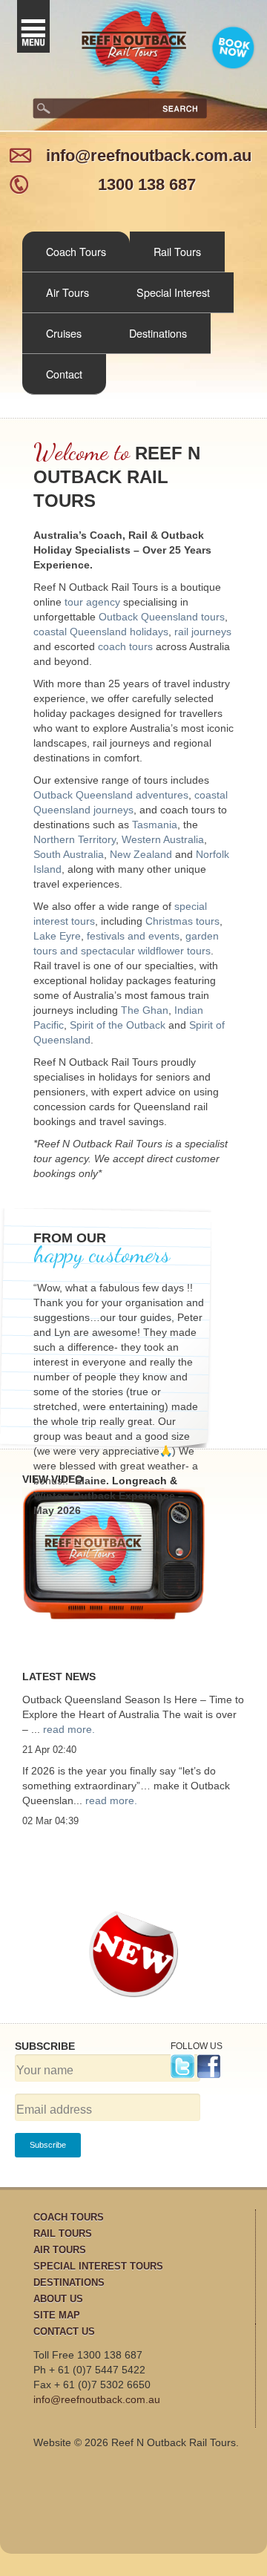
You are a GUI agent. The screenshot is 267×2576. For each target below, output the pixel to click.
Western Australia (163, 839)
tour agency (92, 602)
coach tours (125, 646)
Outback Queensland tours (162, 617)
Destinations (158, 333)
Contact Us (64, 2331)
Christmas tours (182, 921)
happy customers (102, 1254)
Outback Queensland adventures (111, 795)
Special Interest (173, 292)
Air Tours (67, 292)
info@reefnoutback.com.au (149, 155)
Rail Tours (177, 251)
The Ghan (145, 1010)
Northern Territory (75, 839)
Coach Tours (76, 251)
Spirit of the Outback (118, 1025)
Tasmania (155, 825)
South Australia (69, 854)
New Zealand (141, 854)
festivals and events (133, 936)
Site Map (57, 2315)
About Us (58, 2299)
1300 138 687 (147, 184)
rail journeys (203, 632)
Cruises (64, 333)
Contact (64, 374)
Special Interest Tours (98, 2266)
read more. (69, 1729)
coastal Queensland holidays (101, 632)
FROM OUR (70, 1238)
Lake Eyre (57, 936)
